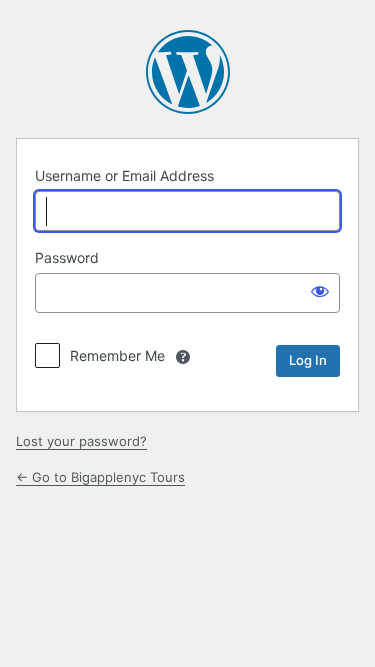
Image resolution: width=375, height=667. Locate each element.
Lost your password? (81, 441)
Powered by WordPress (188, 72)
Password (67, 257)
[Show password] (320, 291)
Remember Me (117, 355)
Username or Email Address (124, 175)
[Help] (183, 357)
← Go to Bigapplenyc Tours (100, 477)
